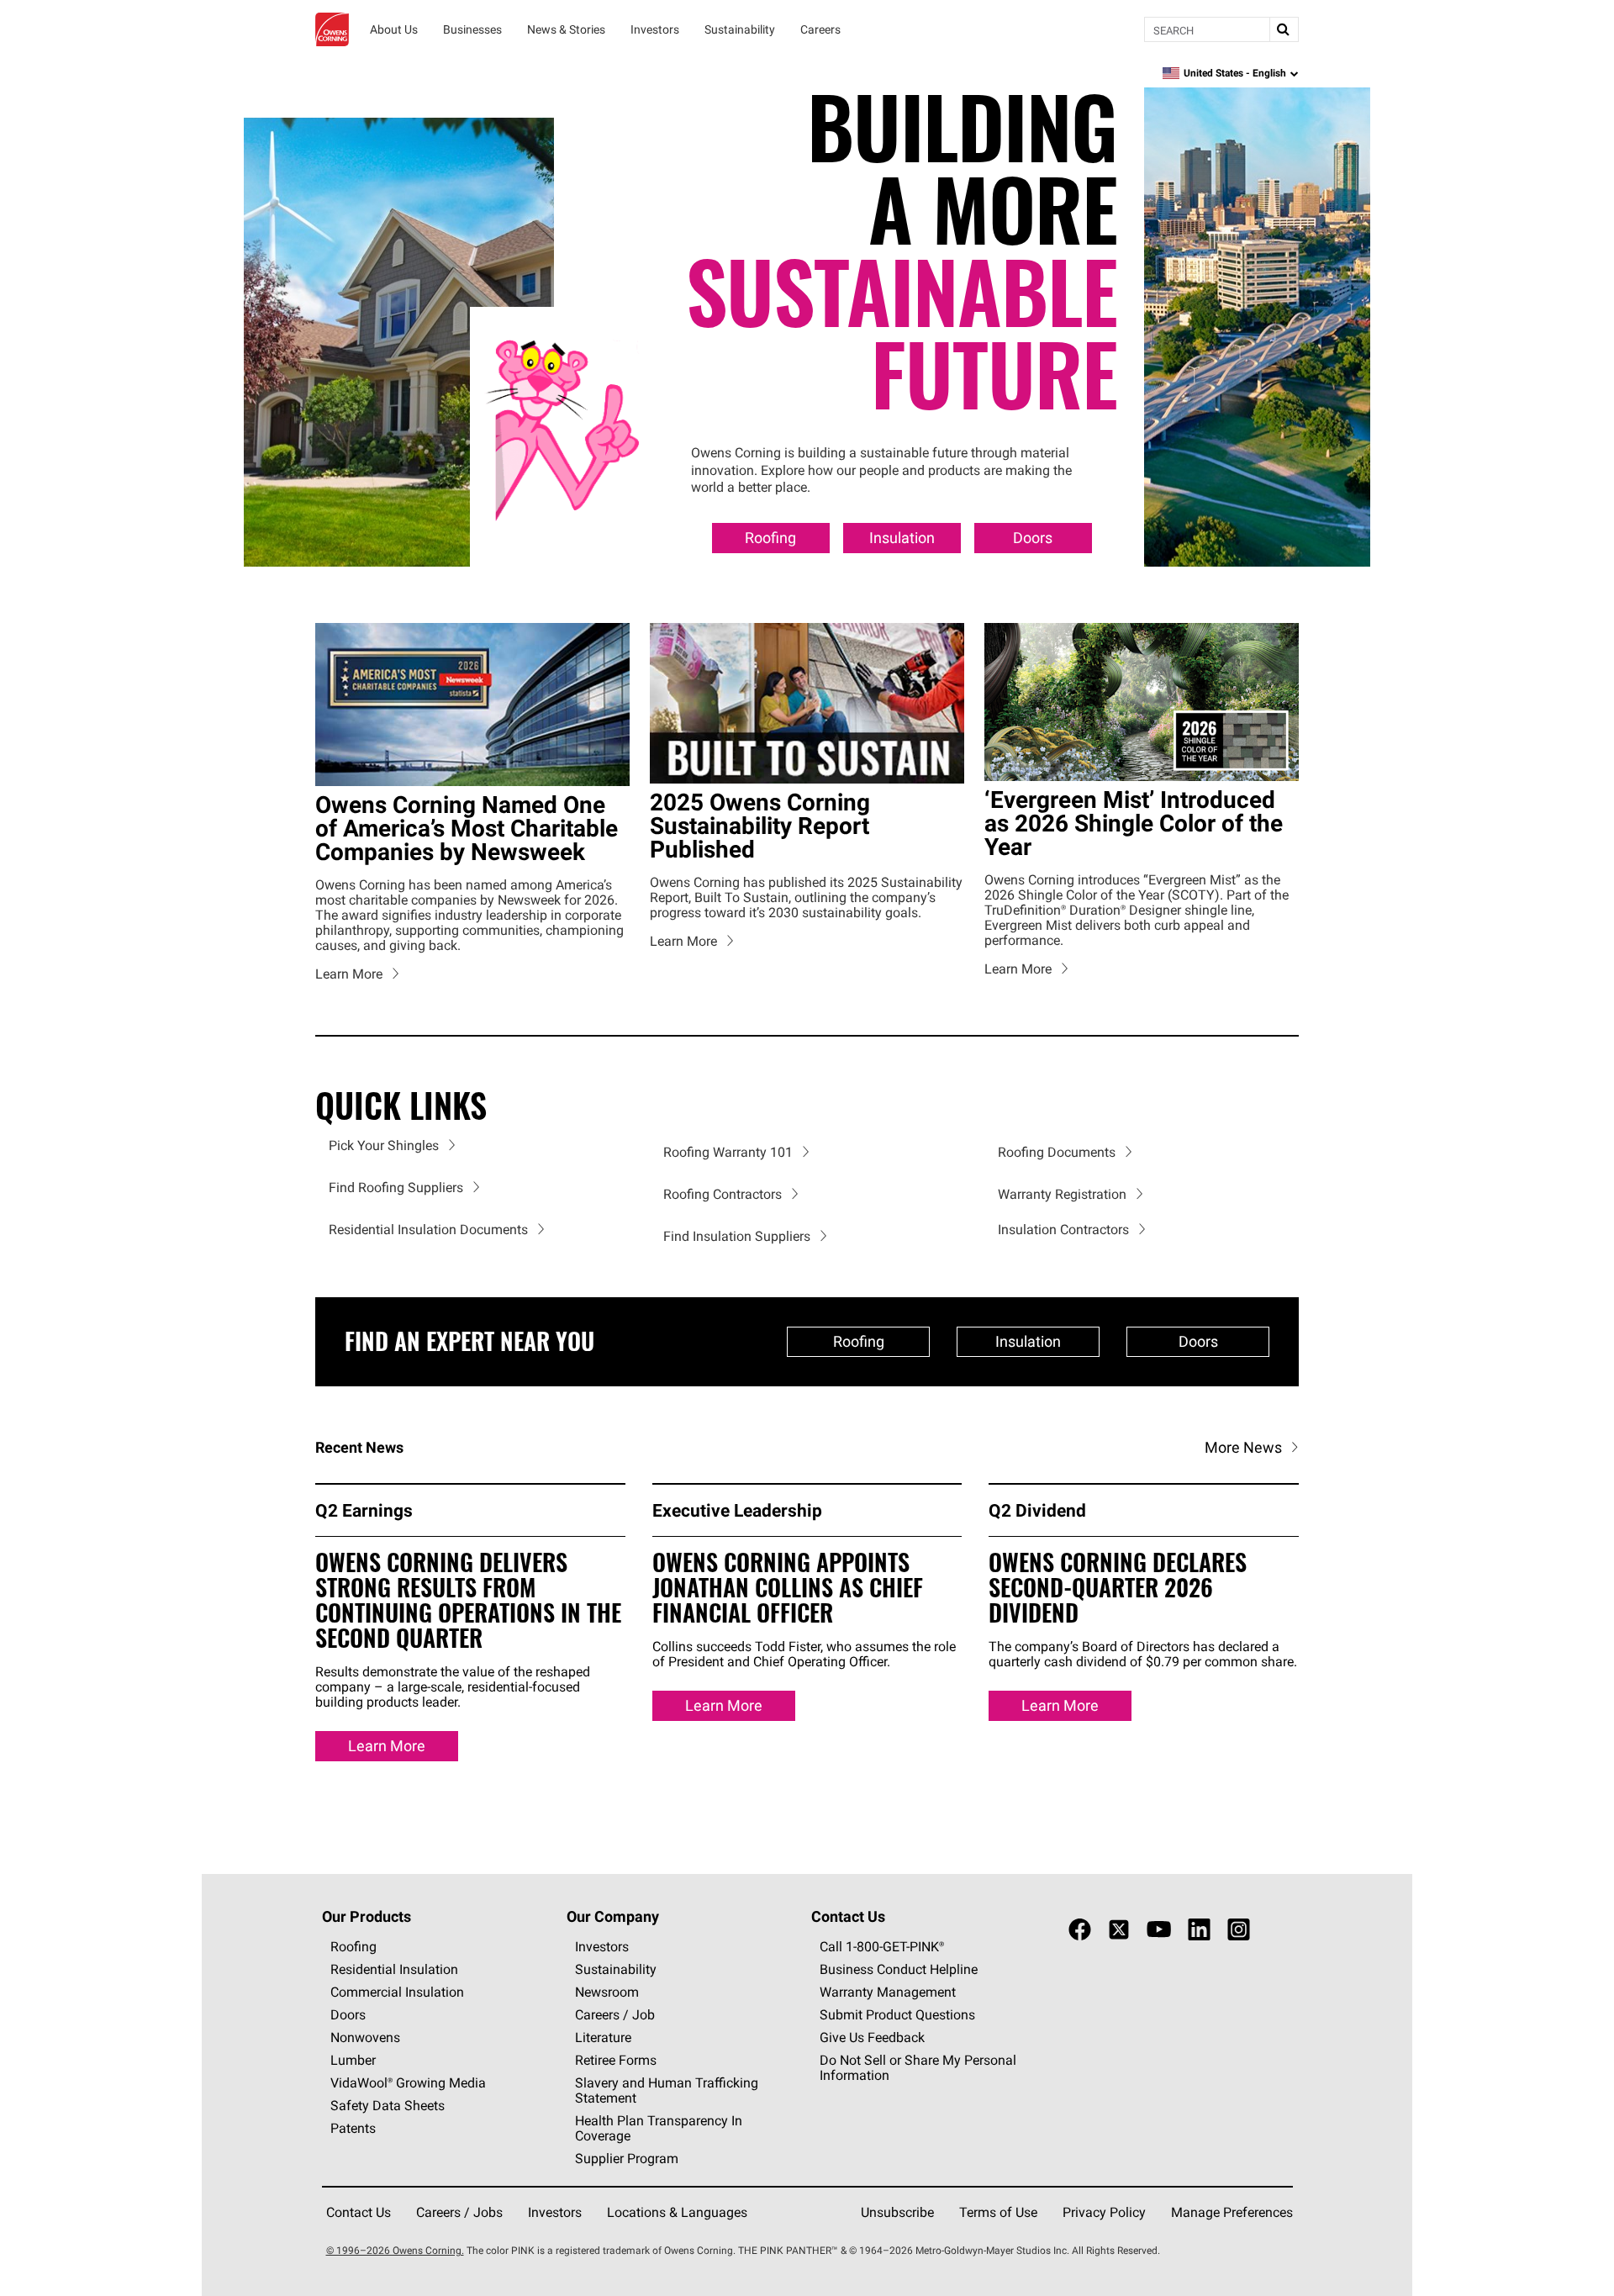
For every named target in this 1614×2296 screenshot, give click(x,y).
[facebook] (1080, 1930)
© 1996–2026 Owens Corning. (395, 2250)
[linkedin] (1199, 1930)
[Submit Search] (1284, 29)
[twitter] (1119, 1930)
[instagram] (1239, 1930)
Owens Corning (332, 29)
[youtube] (1159, 1930)
